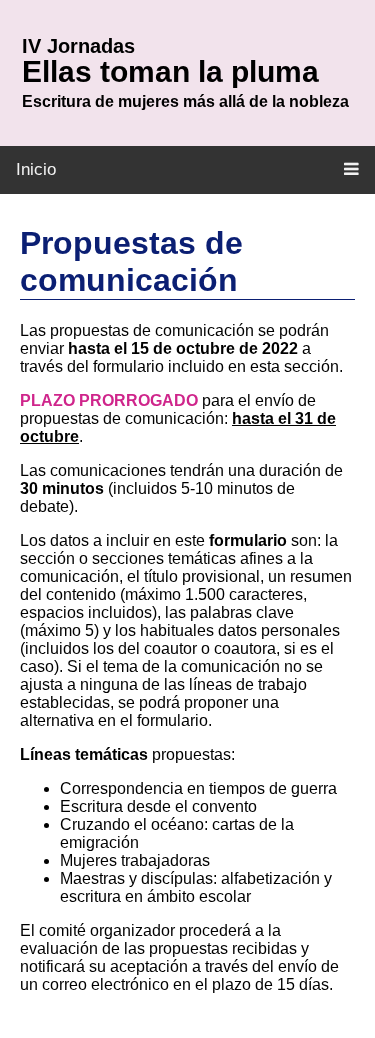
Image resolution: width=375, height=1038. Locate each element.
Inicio (36, 169)
